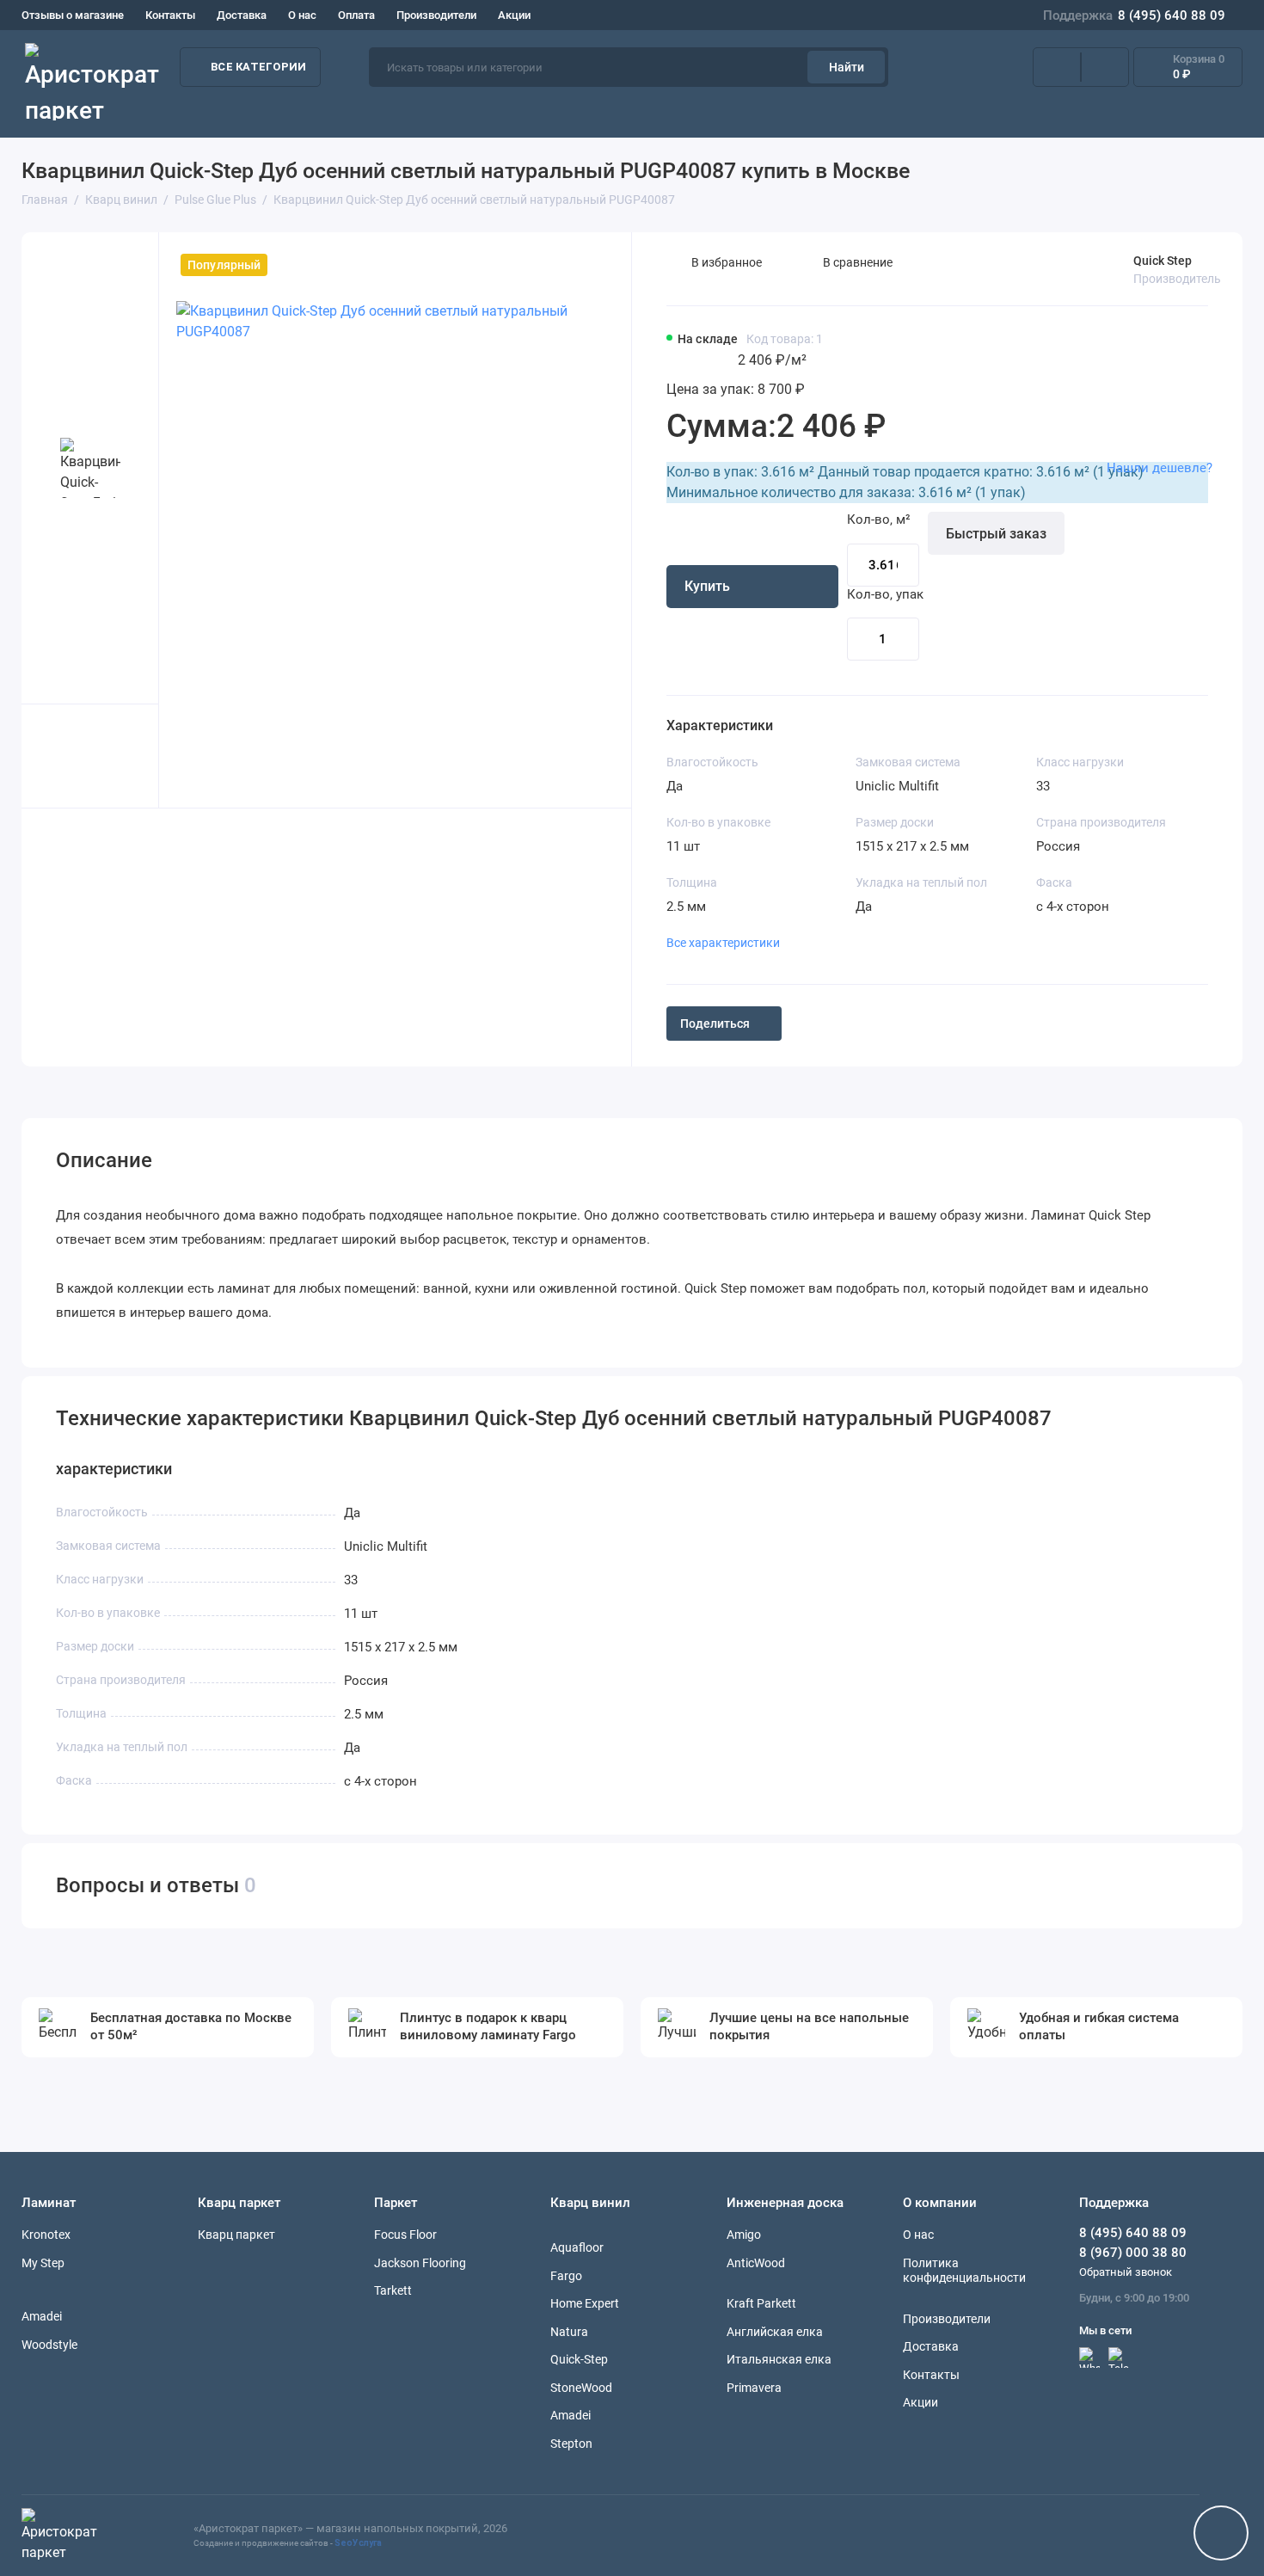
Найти (847, 67)
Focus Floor (405, 2235)
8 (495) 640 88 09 (1134, 15)
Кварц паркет (236, 2235)
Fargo (566, 2276)
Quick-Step (579, 2359)
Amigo (744, 2235)
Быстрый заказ (996, 534)
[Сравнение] (1057, 67)
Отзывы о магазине (73, 15)
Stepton (571, 2444)
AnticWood (756, 2263)
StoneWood (581, 2388)
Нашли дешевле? (1160, 468)
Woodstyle (49, 2345)
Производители (436, 15)
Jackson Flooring (420, 2263)
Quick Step (1163, 261)
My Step (43, 2263)
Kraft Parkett (761, 2303)
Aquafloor (577, 2247)
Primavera (754, 2388)
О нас (302, 15)
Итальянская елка (779, 2359)
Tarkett (393, 2290)
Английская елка (775, 2332)
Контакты (170, 15)
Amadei (42, 2316)
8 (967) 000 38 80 (1133, 2253)
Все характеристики (723, 943)
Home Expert (585, 2303)
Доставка (242, 15)
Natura (569, 2332)
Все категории (258, 67)
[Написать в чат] (1221, 2533)
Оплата (356, 15)
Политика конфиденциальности (964, 2271)
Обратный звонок (1126, 2272)
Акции (514, 15)
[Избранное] (1105, 67)
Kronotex (46, 2235)
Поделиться (715, 1024)
